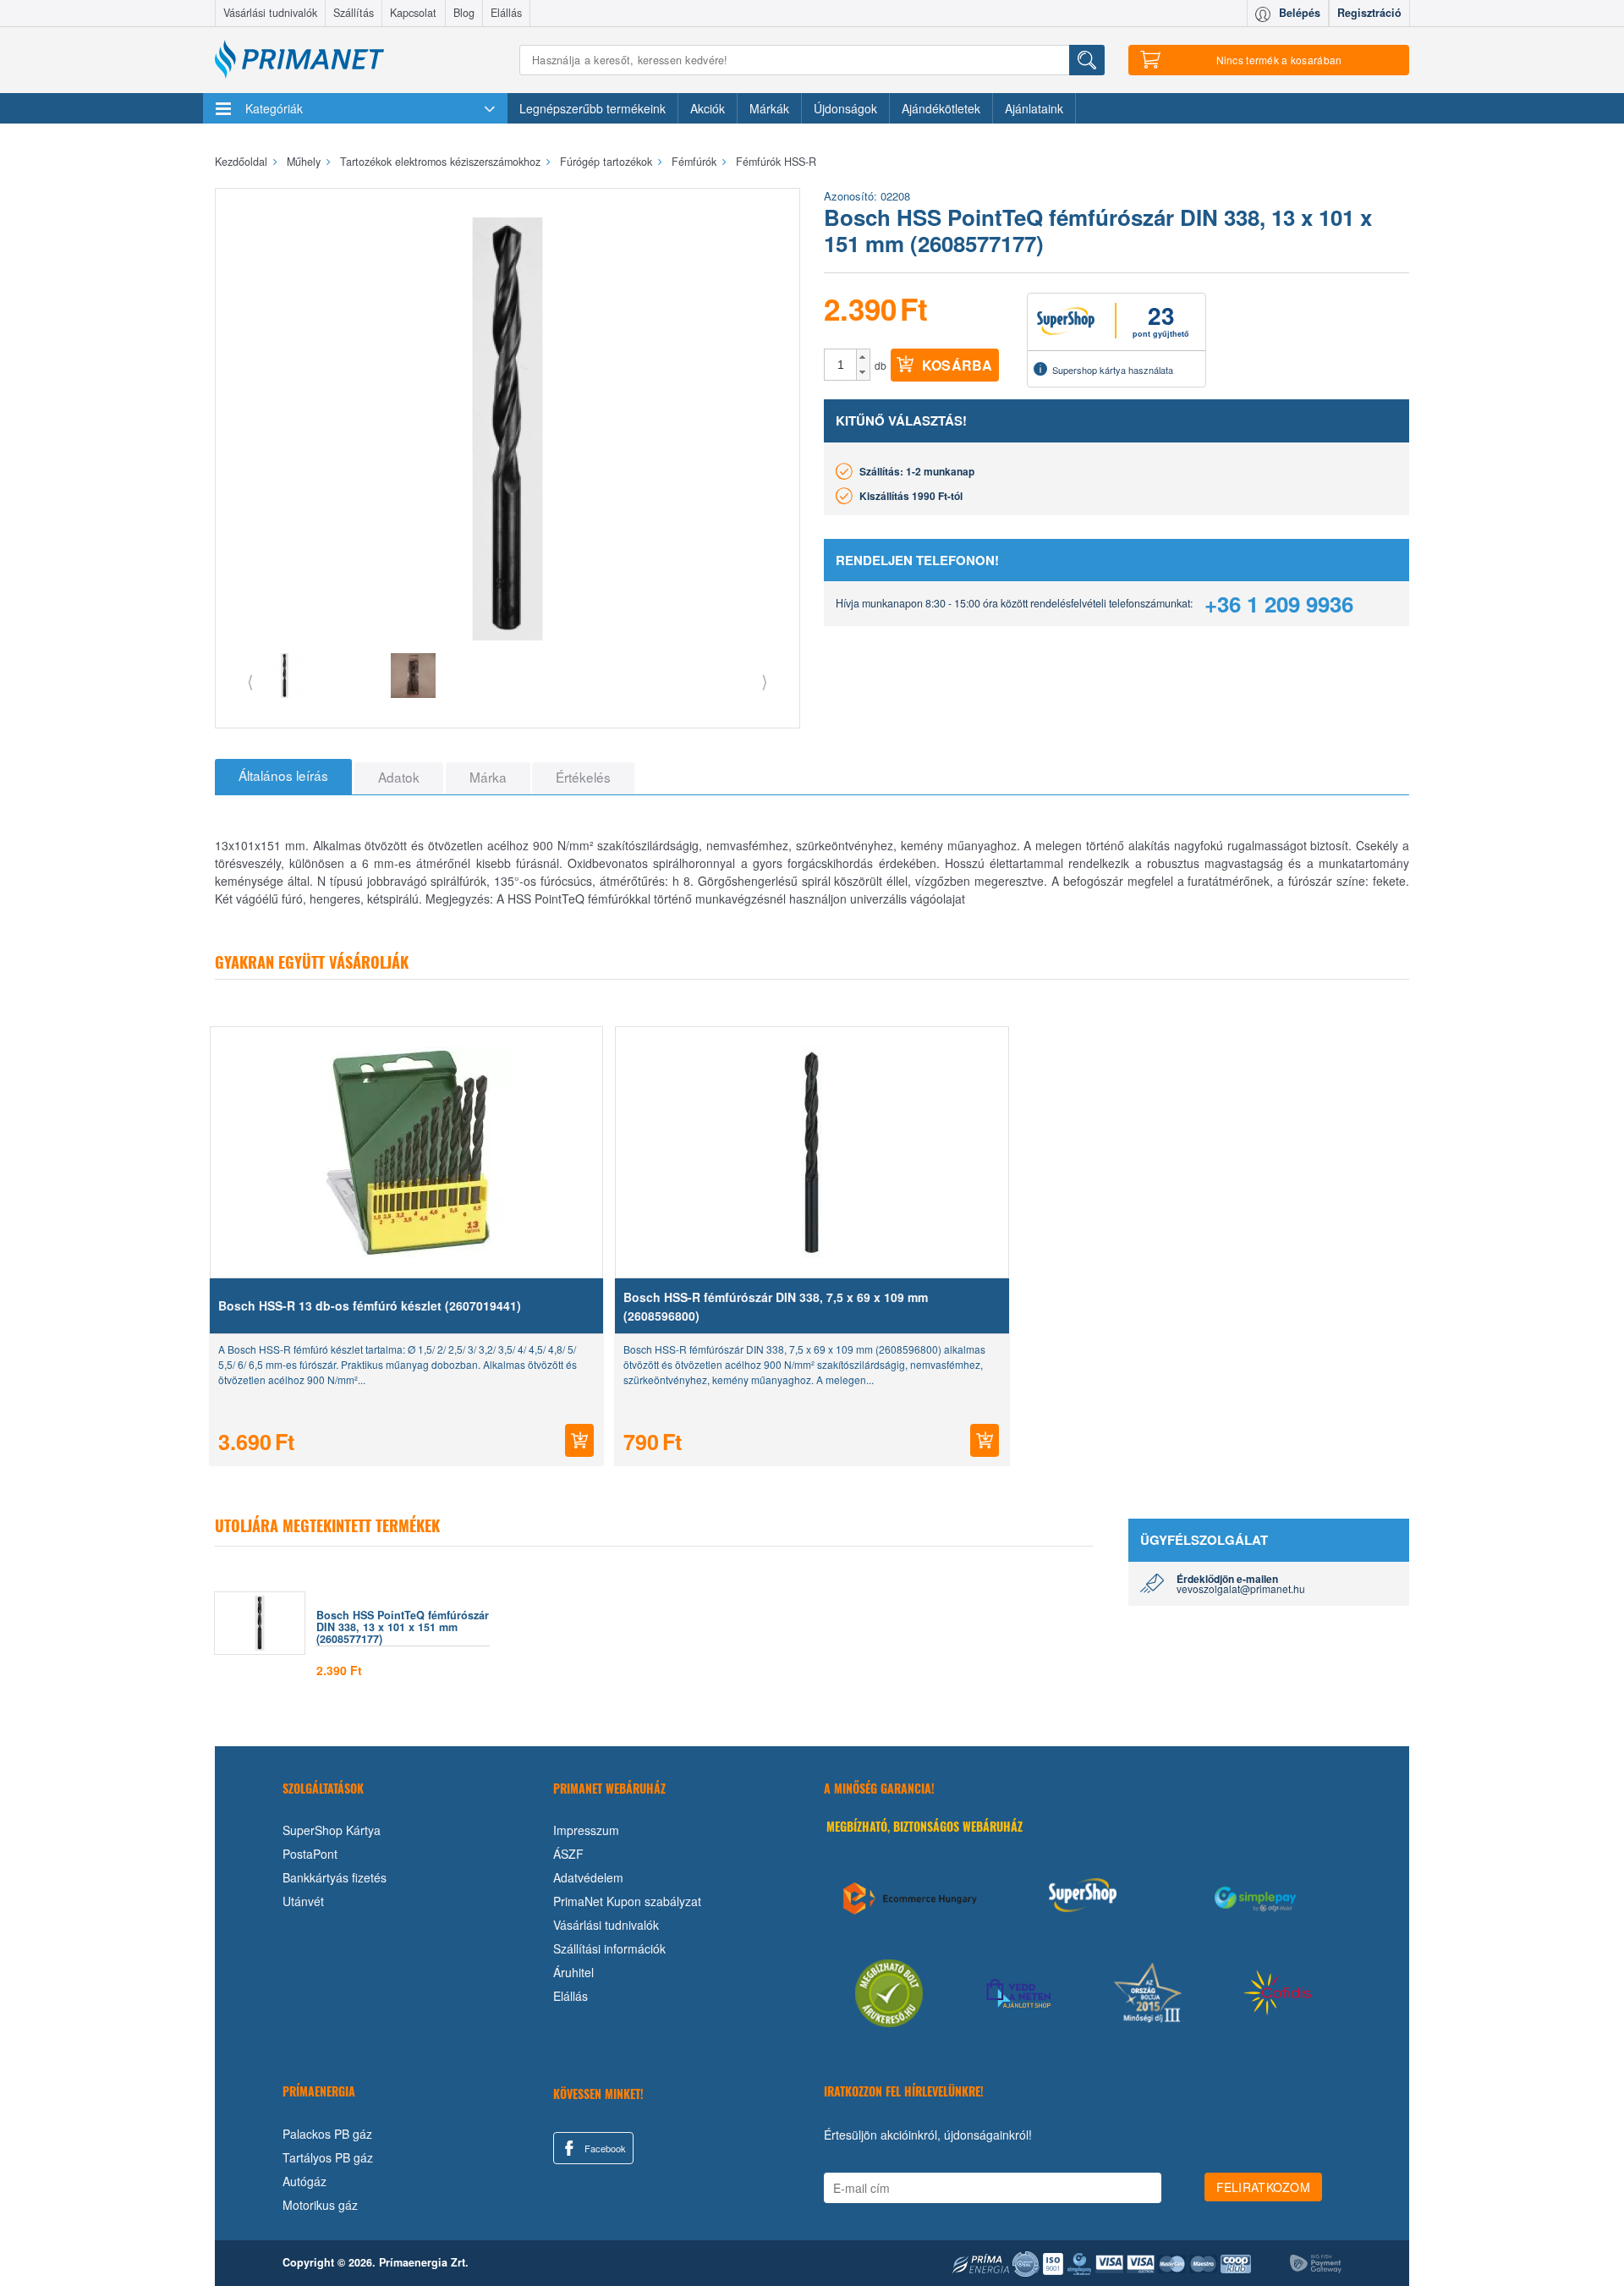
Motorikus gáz (320, 2205)
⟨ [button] (250, 681)
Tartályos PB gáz (328, 2157)
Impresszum (586, 1830)
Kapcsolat (413, 13)
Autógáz (304, 2181)
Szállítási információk (609, 1948)
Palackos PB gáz (327, 2134)
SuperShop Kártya (332, 1830)
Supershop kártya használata (1113, 370)
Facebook (604, 2148)
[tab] (283, 777)
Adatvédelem (588, 1877)
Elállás (506, 13)
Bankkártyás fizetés (335, 1877)
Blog (464, 13)
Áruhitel (573, 1972)
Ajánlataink (1034, 108)
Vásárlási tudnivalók (270, 13)
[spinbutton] (841, 365)
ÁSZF (568, 1854)
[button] (863, 357)
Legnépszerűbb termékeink (593, 108)
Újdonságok (845, 108)
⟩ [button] (765, 681)
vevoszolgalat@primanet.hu (1241, 1588)
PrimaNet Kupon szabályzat (627, 1901)
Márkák (769, 108)
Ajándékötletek (941, 108)
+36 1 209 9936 (1279, 604)
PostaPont (310, 1854)
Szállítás (354, 13)
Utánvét (303, 1901)
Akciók (708, 108)
